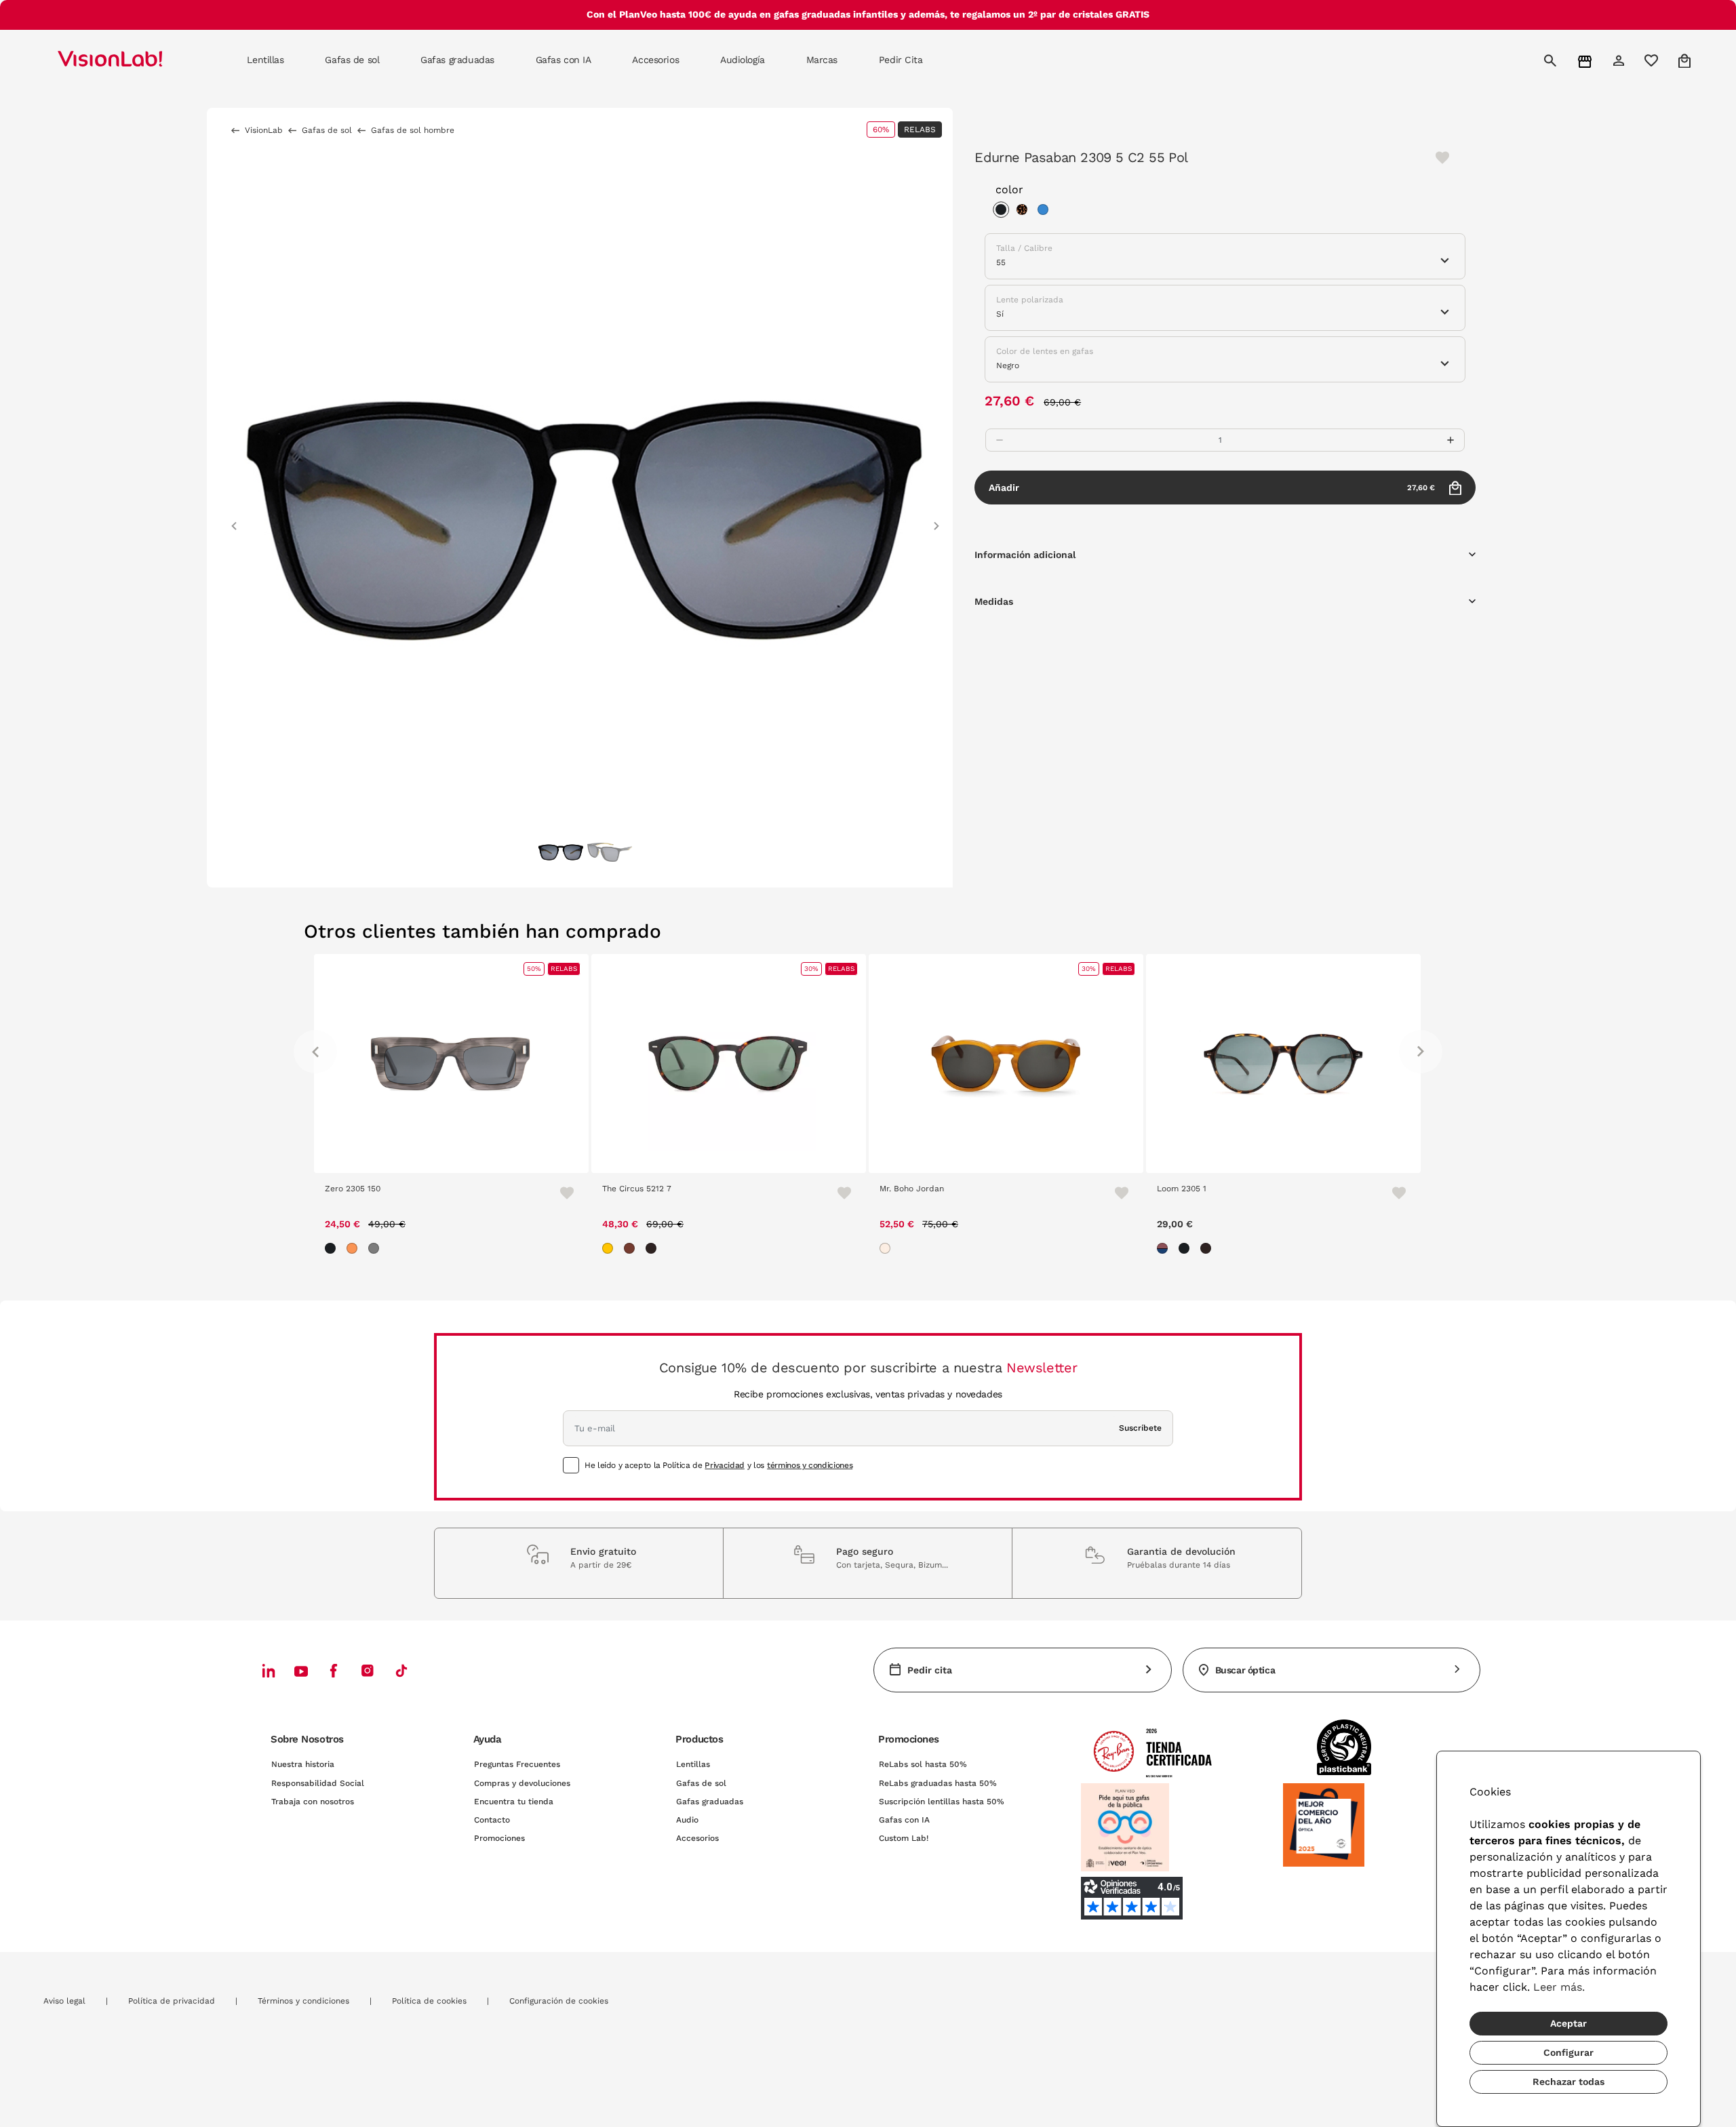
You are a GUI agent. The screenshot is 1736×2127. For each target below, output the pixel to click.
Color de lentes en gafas (1045, 351)
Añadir (1212, 488)
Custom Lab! (904, 1838)
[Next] (1421, 1052)
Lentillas (693, 1764)
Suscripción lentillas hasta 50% (942, 1802)
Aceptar (1569, 2023)
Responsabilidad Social (318, 1783)
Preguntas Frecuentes (517, 1764)
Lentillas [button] (265, 60)
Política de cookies (429, 2001)
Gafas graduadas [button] (457, 60)
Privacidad (724, 1465)
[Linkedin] (269, 1670)
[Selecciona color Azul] (1046, 212)
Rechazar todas (1569, 2082)
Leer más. (1559, 1987)
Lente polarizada (1030, 300)
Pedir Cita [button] (901, 60)
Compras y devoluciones (522, 1783)
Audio (687, 1820)
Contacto (492, 1820)
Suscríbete (1140, 1428)
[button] (234, 520)
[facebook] (334, 1670)
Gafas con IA (904, 1820)
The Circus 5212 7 (637, 1189)
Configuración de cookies (559, 2001)
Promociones (499, 1838)
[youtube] (368, 1670)
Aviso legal (64, 2001)
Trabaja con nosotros (313, 1802)
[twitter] (301, 1671)
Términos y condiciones (303, 2001)
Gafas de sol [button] (352, 60)
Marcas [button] (822, 60)
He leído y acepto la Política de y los (718, 1465)
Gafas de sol (701, 1783)
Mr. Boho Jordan (912, 1189)
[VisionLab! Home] (134, 60)
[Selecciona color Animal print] (1025, 212)
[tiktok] (401, 1670)
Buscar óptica (1245, 1670)
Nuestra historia (303, 1764)
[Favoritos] (561, 1193)
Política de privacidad (172, 2001)
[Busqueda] (1552, 60)
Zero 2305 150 (353, 1189)
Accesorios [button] (655, 60)
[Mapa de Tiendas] (1586, 61)
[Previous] (315, 1052)
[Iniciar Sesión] (1620, 60)
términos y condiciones (810, 1465)
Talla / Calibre (1024, 248)
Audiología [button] (743, 60)
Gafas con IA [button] (564, 60)
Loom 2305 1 (1182, 1189)
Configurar (1569, 2052)
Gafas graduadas (710, 1802)
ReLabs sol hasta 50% (923, 1764)
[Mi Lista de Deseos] (1653, 60)
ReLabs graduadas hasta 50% (938, 1783)
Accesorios (697, 1838)
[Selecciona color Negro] (1004, 212)
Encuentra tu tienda (514, 1802)
